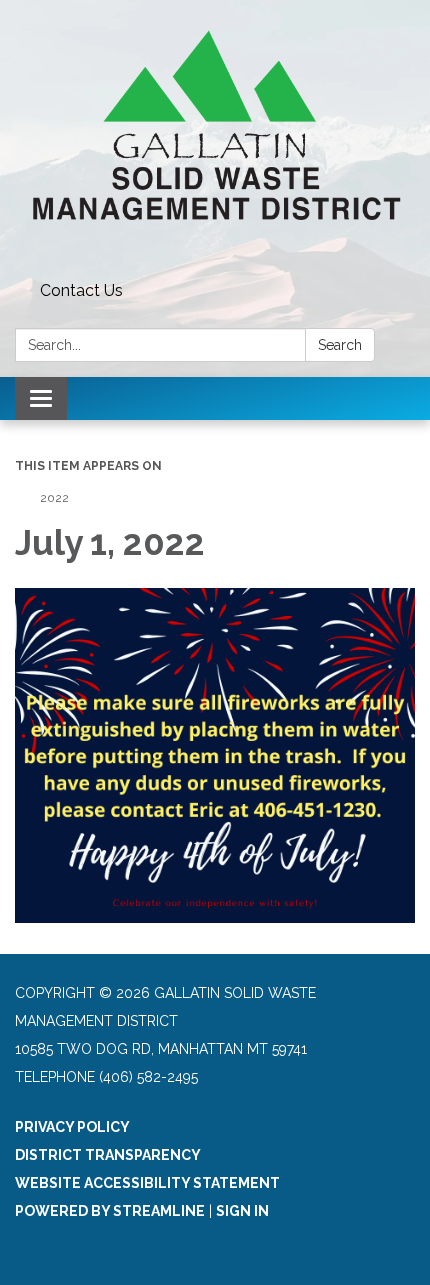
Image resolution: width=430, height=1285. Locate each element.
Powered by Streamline (110, 1211)
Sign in (242, 1211)
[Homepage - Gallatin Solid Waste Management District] (215, 137)
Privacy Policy (72, 1127)
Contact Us (81, 290)
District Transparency (108, 1155)
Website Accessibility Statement (147, 1183)
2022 (54, 498)
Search (340, 345)
